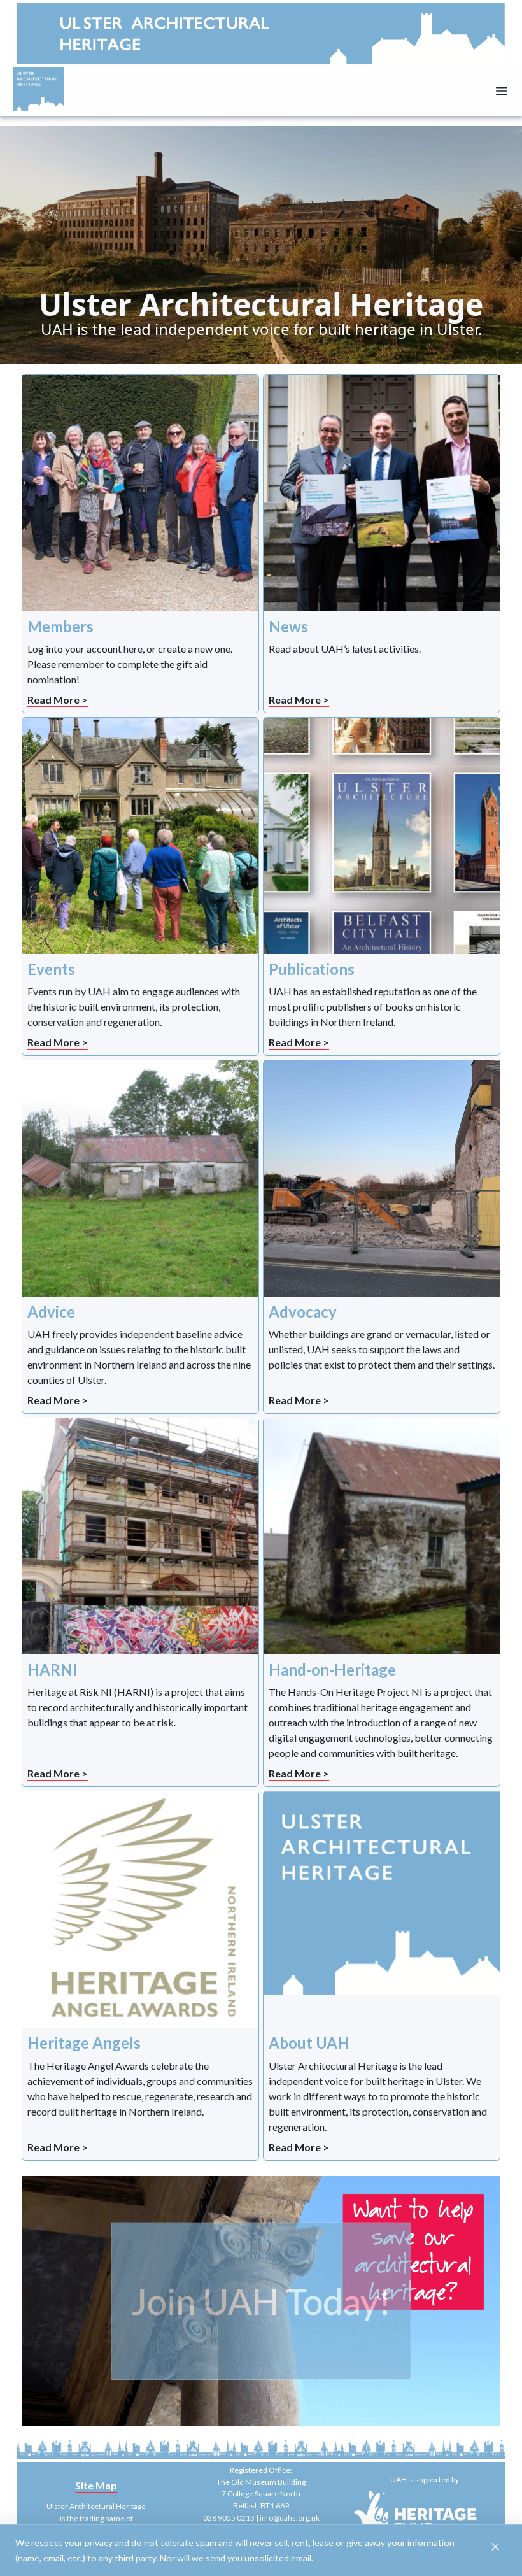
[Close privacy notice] (495, 2547)
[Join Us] (261, 2302)
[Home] (38, 89)
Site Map (96, 2485)
